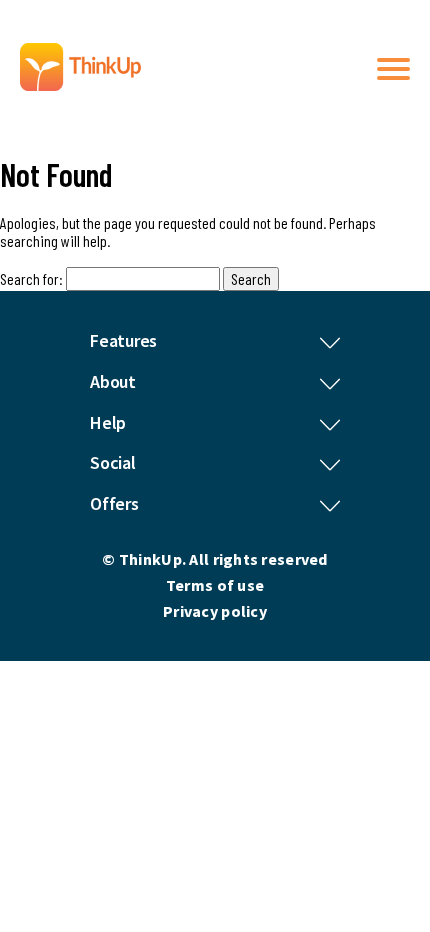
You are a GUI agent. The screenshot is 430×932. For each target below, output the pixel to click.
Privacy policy (215, 611)
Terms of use (215, 585)
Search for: (31, 278)
